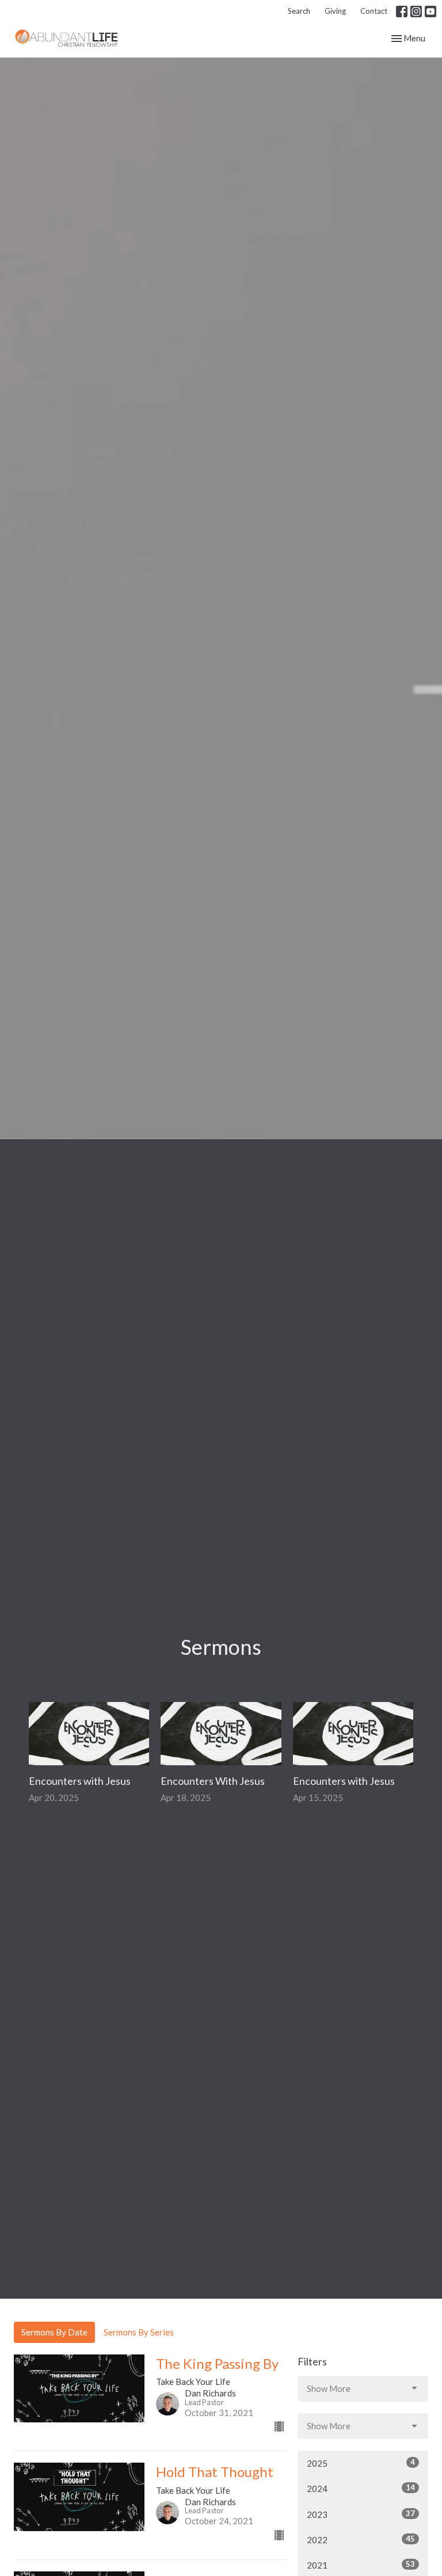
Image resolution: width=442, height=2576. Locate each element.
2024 (361, 2488)
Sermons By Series (139, 2332)
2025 (361, 2463)
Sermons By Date (54, 2332)
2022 (361, 2539)
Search (299, 11)
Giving (335, 11)
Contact (374, 11)
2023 (361, 2514)
